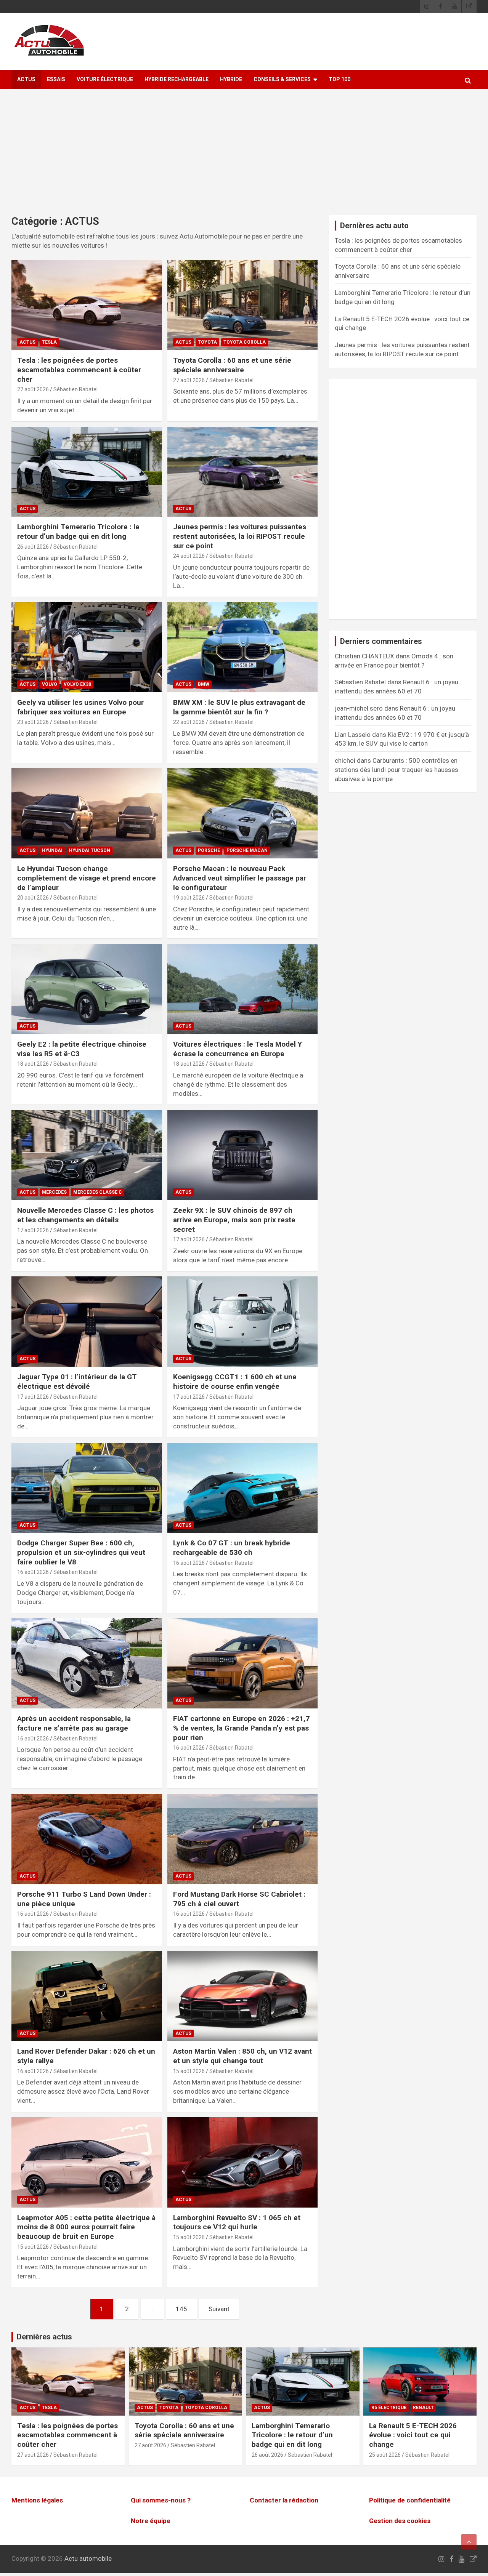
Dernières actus (44, 2337)
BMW (204, 684)
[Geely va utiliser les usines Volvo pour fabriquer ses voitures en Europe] (87, 647)
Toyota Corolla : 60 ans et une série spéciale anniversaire (232, 365)
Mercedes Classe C (98, 1192)
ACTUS (26, 79)
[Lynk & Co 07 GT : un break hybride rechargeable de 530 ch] (242, 1488)
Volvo (50, 684)
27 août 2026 (33, 389)
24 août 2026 (189, 556)
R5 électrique (389, 2408)
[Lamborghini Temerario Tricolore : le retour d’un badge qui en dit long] (87, 472)
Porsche (209, 850)
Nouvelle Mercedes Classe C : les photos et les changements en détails (85, 1215)
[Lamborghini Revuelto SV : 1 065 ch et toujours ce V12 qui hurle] (242, 2162)
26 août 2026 (33, 547)
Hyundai (52, 850)
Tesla (49, 342)
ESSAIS (56, 79)
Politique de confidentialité (410, 2501)
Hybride (231, 79)
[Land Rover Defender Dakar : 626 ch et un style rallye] (87, 1996)
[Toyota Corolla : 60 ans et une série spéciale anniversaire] (242, 305)
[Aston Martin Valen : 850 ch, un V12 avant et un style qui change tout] (242, 1996)
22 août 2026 (189, 722)
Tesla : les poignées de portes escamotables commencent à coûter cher (79, 370)
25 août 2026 (385, 2455)
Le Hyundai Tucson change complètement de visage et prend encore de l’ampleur (87, 878)
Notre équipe (151, 2521)
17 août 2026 (33, 1230)
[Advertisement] (244, 158)
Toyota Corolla (245, 342)
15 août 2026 (189, 2071)
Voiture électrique (105, 79)
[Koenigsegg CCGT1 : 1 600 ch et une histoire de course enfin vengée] (242, 1322)
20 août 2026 (33, 898)
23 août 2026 (33, 722)
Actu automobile (88, 2558)
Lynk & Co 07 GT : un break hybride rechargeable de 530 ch (232, 1548)
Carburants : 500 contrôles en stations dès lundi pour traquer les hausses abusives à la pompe (396, 770)
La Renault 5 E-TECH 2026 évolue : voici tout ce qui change (413, 2435)
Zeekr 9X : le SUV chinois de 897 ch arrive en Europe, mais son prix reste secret (234, 1220)
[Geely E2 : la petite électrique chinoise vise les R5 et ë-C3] (87, 989)
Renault (423, 2408)
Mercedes (54, 1192)
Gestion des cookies (400, 2521)
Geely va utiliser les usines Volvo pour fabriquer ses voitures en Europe (80, 707)
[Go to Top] (469, 2542)
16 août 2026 (33, 1572)
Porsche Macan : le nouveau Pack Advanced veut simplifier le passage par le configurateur (240, 878)
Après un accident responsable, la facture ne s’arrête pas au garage (74, 1723)
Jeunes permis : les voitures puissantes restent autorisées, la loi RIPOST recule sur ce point (240, 536)
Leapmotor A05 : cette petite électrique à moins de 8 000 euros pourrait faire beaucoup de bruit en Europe (86, 2227)
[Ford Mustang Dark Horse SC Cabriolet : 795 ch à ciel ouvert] (242, 1839)
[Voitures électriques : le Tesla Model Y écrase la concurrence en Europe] (242, 989)
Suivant (219, 2309)
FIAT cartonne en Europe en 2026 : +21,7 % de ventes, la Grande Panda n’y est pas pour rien (241, 1728)
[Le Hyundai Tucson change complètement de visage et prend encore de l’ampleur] (87, 813)
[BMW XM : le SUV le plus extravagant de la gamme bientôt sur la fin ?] (242, 647)
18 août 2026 (33, 1064)
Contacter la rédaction (284, 2501)
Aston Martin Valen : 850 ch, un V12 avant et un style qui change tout (242, 2056)
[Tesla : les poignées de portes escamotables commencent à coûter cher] (87, 305)
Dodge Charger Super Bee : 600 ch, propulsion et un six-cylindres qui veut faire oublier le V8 (81, 1552)
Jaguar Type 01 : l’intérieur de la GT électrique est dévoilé (77, 1382)
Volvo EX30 (77, 684)
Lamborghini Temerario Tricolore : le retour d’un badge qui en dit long (78, 532)
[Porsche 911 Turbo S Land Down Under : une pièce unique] (87, 1839)
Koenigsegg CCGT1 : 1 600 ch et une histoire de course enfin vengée (235, 1382)
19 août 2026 (189, 898)
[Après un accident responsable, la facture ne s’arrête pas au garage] (87, 1663)
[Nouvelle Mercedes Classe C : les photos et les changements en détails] (87, 1155)
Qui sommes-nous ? (161, 2501)
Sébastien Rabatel (75, 389)
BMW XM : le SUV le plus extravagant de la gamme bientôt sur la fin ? (239, 707)
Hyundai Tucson (90, 850)
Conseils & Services (282, 79)
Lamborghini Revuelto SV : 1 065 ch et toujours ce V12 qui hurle (237, 2222)
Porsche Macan (247, 850)
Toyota (207, 342)
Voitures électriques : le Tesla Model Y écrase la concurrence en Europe (238, 1049)
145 (181, 2309)
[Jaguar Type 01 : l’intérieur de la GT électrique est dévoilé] (87, 1322)
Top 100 (340, 79)
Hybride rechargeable (177, 79)
